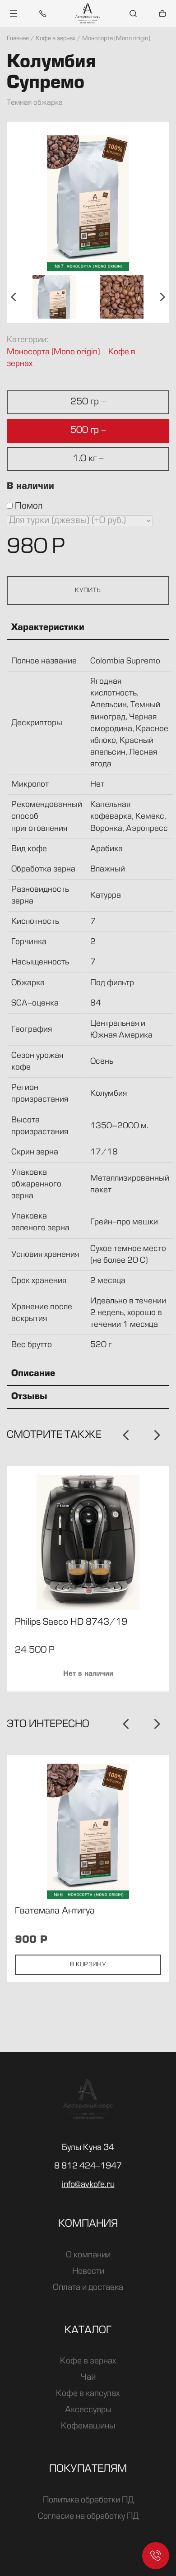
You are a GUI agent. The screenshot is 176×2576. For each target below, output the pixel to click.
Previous (14, 297)
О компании (88, 2255)
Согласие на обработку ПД (88, 2516)
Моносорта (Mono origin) (53, 352)
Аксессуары (88, 2410)
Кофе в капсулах (88, 2394)
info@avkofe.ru (88, 2185)
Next (162, 297)
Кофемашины (88, 2426)
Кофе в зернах (88, 2361)
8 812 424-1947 (88, 2166)
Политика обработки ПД (88, 2500)
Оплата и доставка (88, 2288)
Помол (28, 506)
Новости (88, 2271)
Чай (88, 2377)
